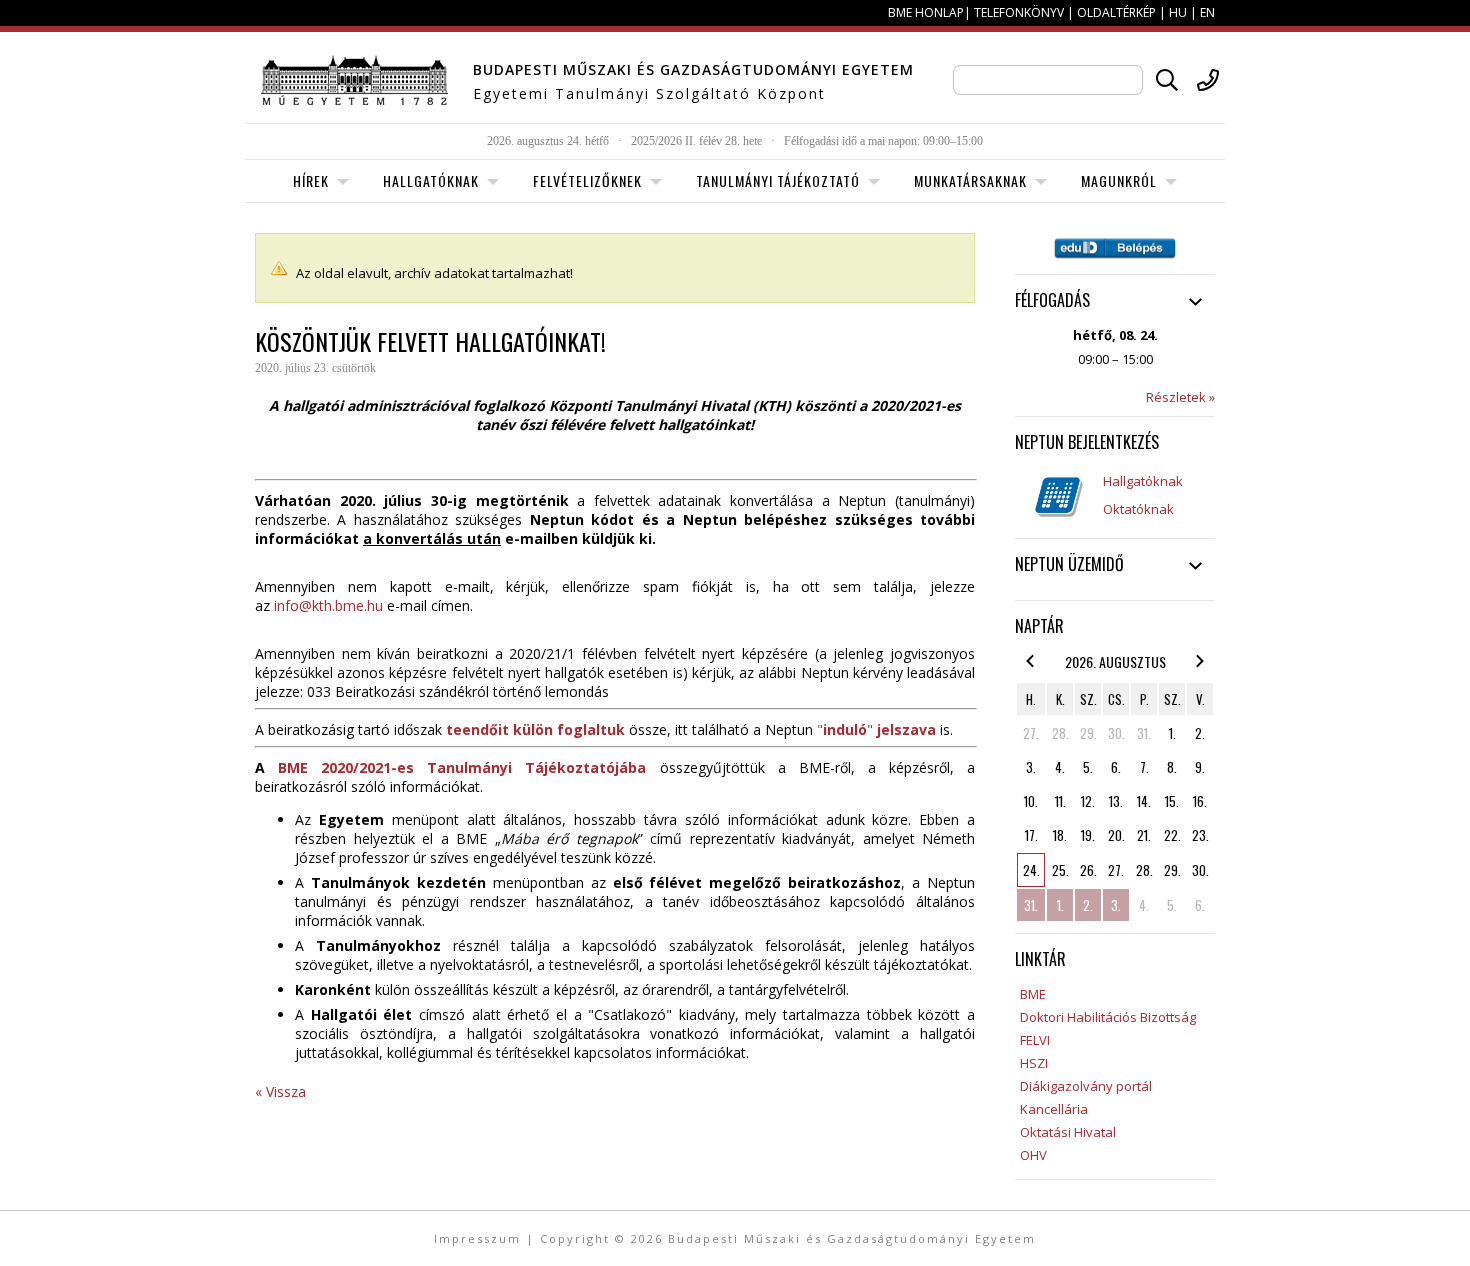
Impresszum (477, 1238)
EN (1207, 12)
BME (1033, 994)
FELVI (1035, 1040)
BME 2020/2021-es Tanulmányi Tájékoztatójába (462, 767)
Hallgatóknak (1143, 481)
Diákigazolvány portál (1086, 1086)
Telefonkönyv (1019, 12)
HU (1178, 12)
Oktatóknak (1138, 509)
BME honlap (926, 12)
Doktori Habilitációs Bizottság (1108, 1017)
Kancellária (1054, 1109)
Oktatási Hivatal (1068, 1132)
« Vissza (280, 1091)
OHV (1033, 1155)
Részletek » (1180, 397)
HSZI (1034, 1063)
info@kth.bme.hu (328, 605)
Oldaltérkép (1116, 12)
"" (876, 729)
